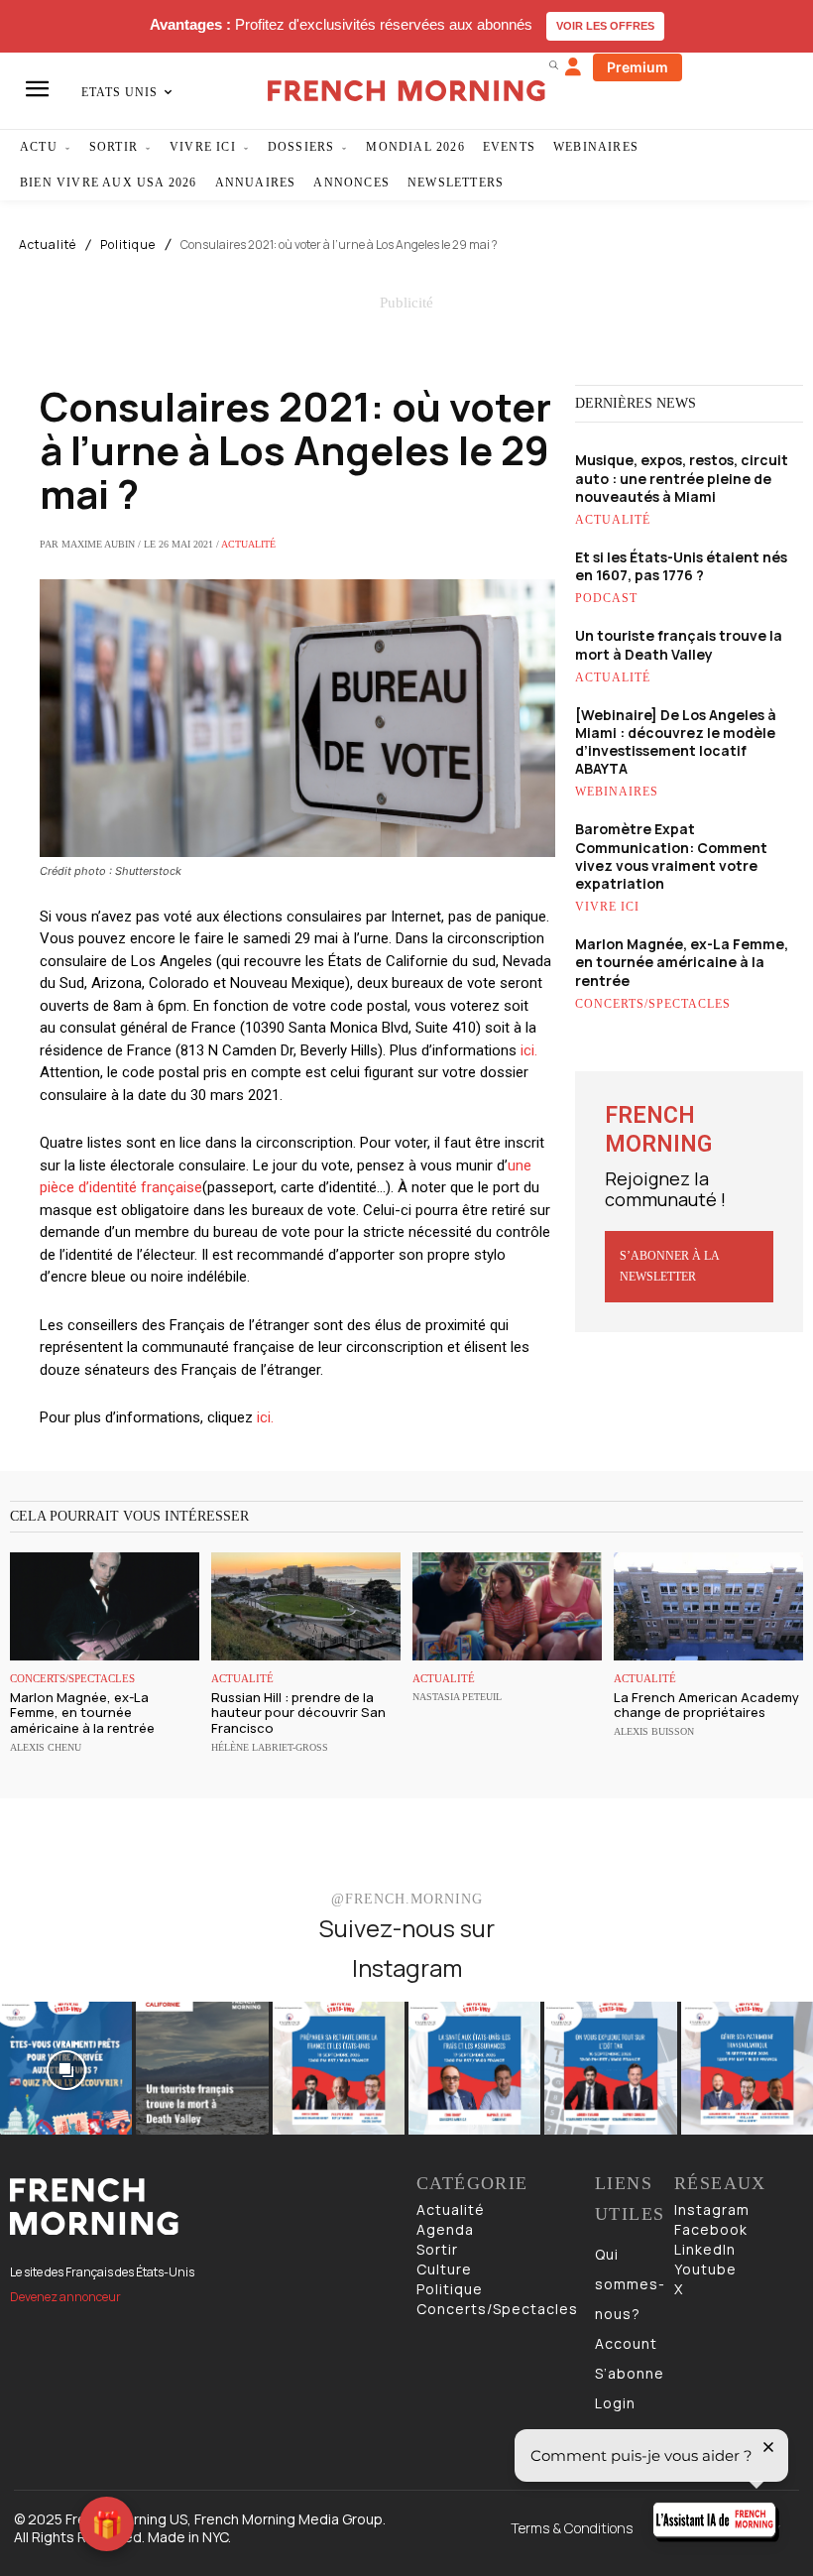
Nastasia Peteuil (457, 1697)
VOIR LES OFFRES (605, 26)
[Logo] (203, 2207)
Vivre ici (607, 907)
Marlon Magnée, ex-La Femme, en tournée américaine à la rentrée (682, 962)
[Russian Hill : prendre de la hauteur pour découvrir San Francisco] (306, 1606)
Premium (638, 67)
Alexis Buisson (654, 1731)
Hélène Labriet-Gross (270, 1747)
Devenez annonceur (65, 2297)
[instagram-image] (66, 2068)
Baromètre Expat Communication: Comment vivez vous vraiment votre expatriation (671, 856)
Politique (128, 245)
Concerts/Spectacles (653, 1004)
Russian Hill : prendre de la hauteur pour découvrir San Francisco (298, 1713)
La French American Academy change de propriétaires (706, 1705)
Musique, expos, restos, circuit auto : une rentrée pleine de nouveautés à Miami (682, 478)
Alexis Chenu (46, 1747)
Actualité (48, 245)
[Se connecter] (573, 67)
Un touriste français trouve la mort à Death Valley (679, 644)
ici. (529, 1050)
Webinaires (617, 792)
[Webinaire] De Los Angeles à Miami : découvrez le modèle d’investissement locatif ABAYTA (676, 742)
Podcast (606, 598)
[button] (553, 64)
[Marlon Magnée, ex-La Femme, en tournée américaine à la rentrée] (105, 1606)
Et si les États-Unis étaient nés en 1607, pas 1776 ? (681, 566)
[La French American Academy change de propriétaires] (708, 1606)
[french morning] (406, 91)
